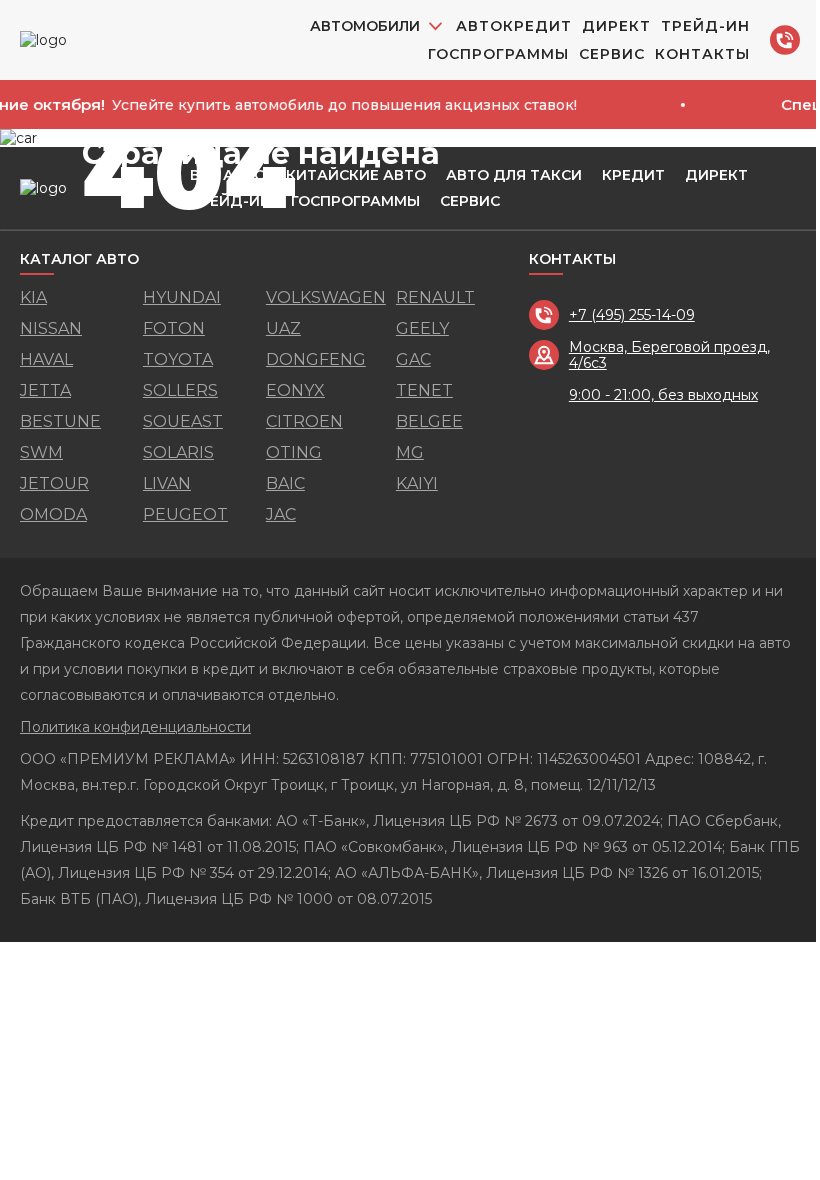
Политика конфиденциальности (135, 727)
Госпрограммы (498, 54)
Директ (616, 26)
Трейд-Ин (705, 26)
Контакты (702, 54)
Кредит (633, 175)
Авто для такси (514, 175)
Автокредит (514, 26)
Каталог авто (79, 259)
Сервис (612, 54)
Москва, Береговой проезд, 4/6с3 (669, 355)
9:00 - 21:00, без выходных (663, 395)
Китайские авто (356, 175)
